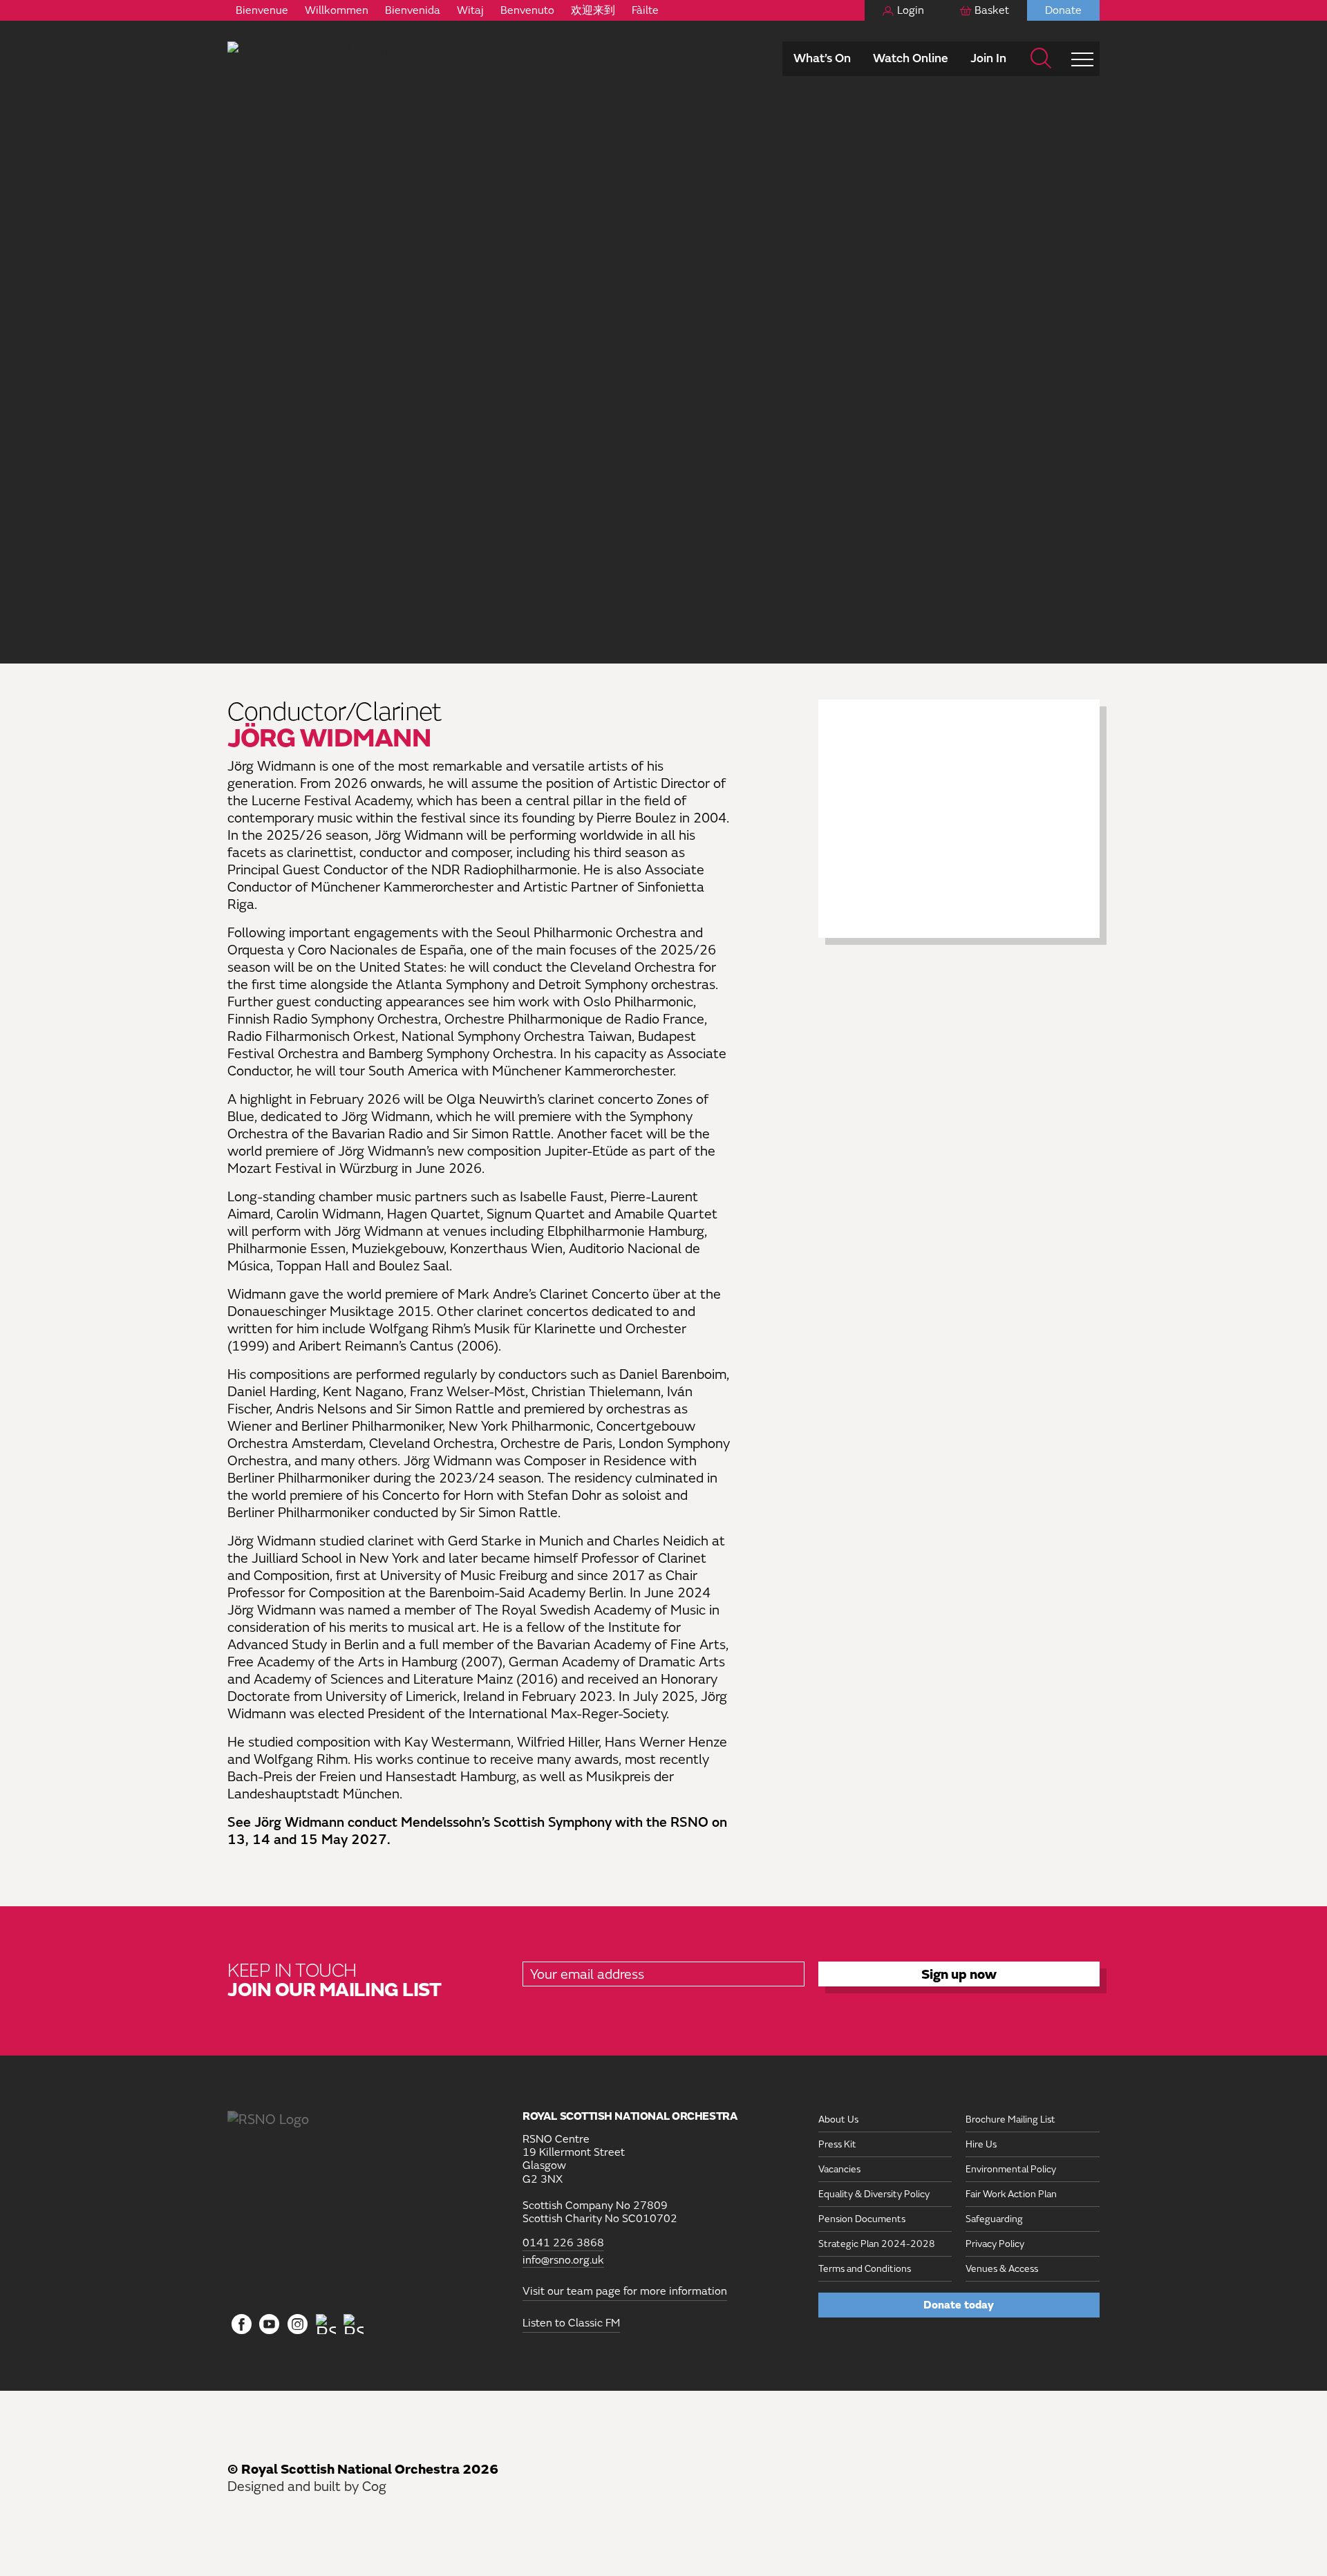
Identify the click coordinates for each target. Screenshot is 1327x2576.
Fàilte (645, 10)
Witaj (470, 10)
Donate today (959, 2305)
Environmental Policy (1011, 2169)
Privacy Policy (995, 2244)
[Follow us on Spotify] (354, 2324)
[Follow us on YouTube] (270, 2325)
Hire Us (981, 2144)
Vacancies (839, 2169)
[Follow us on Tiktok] (326, 2324)
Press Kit (837, 2144)
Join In (988, 58)
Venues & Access (1002, 2269)
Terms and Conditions (865, 2269)
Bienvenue (262, 10)
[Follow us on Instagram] (298, 2325)
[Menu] (1082, 59)
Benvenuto (527, 10)
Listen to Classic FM (571, 2323)
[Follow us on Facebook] (242, 2325)
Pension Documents (862, 2219)
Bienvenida (413, 10)
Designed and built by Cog (307, 2486)
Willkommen (337, 10)
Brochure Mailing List (1010, 2119)
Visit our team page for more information (625, 2291)
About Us (838, 2119)
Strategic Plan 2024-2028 (877, 2244)
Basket (992, 10)
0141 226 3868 (563, 2243)
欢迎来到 (593, 10)
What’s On (822, 58)
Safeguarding (994, 2219)
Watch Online (911, 58)
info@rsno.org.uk (563, 2260)
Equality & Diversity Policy (874, 2194)
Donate (1063, 10)
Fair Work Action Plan (1011, 2194)
